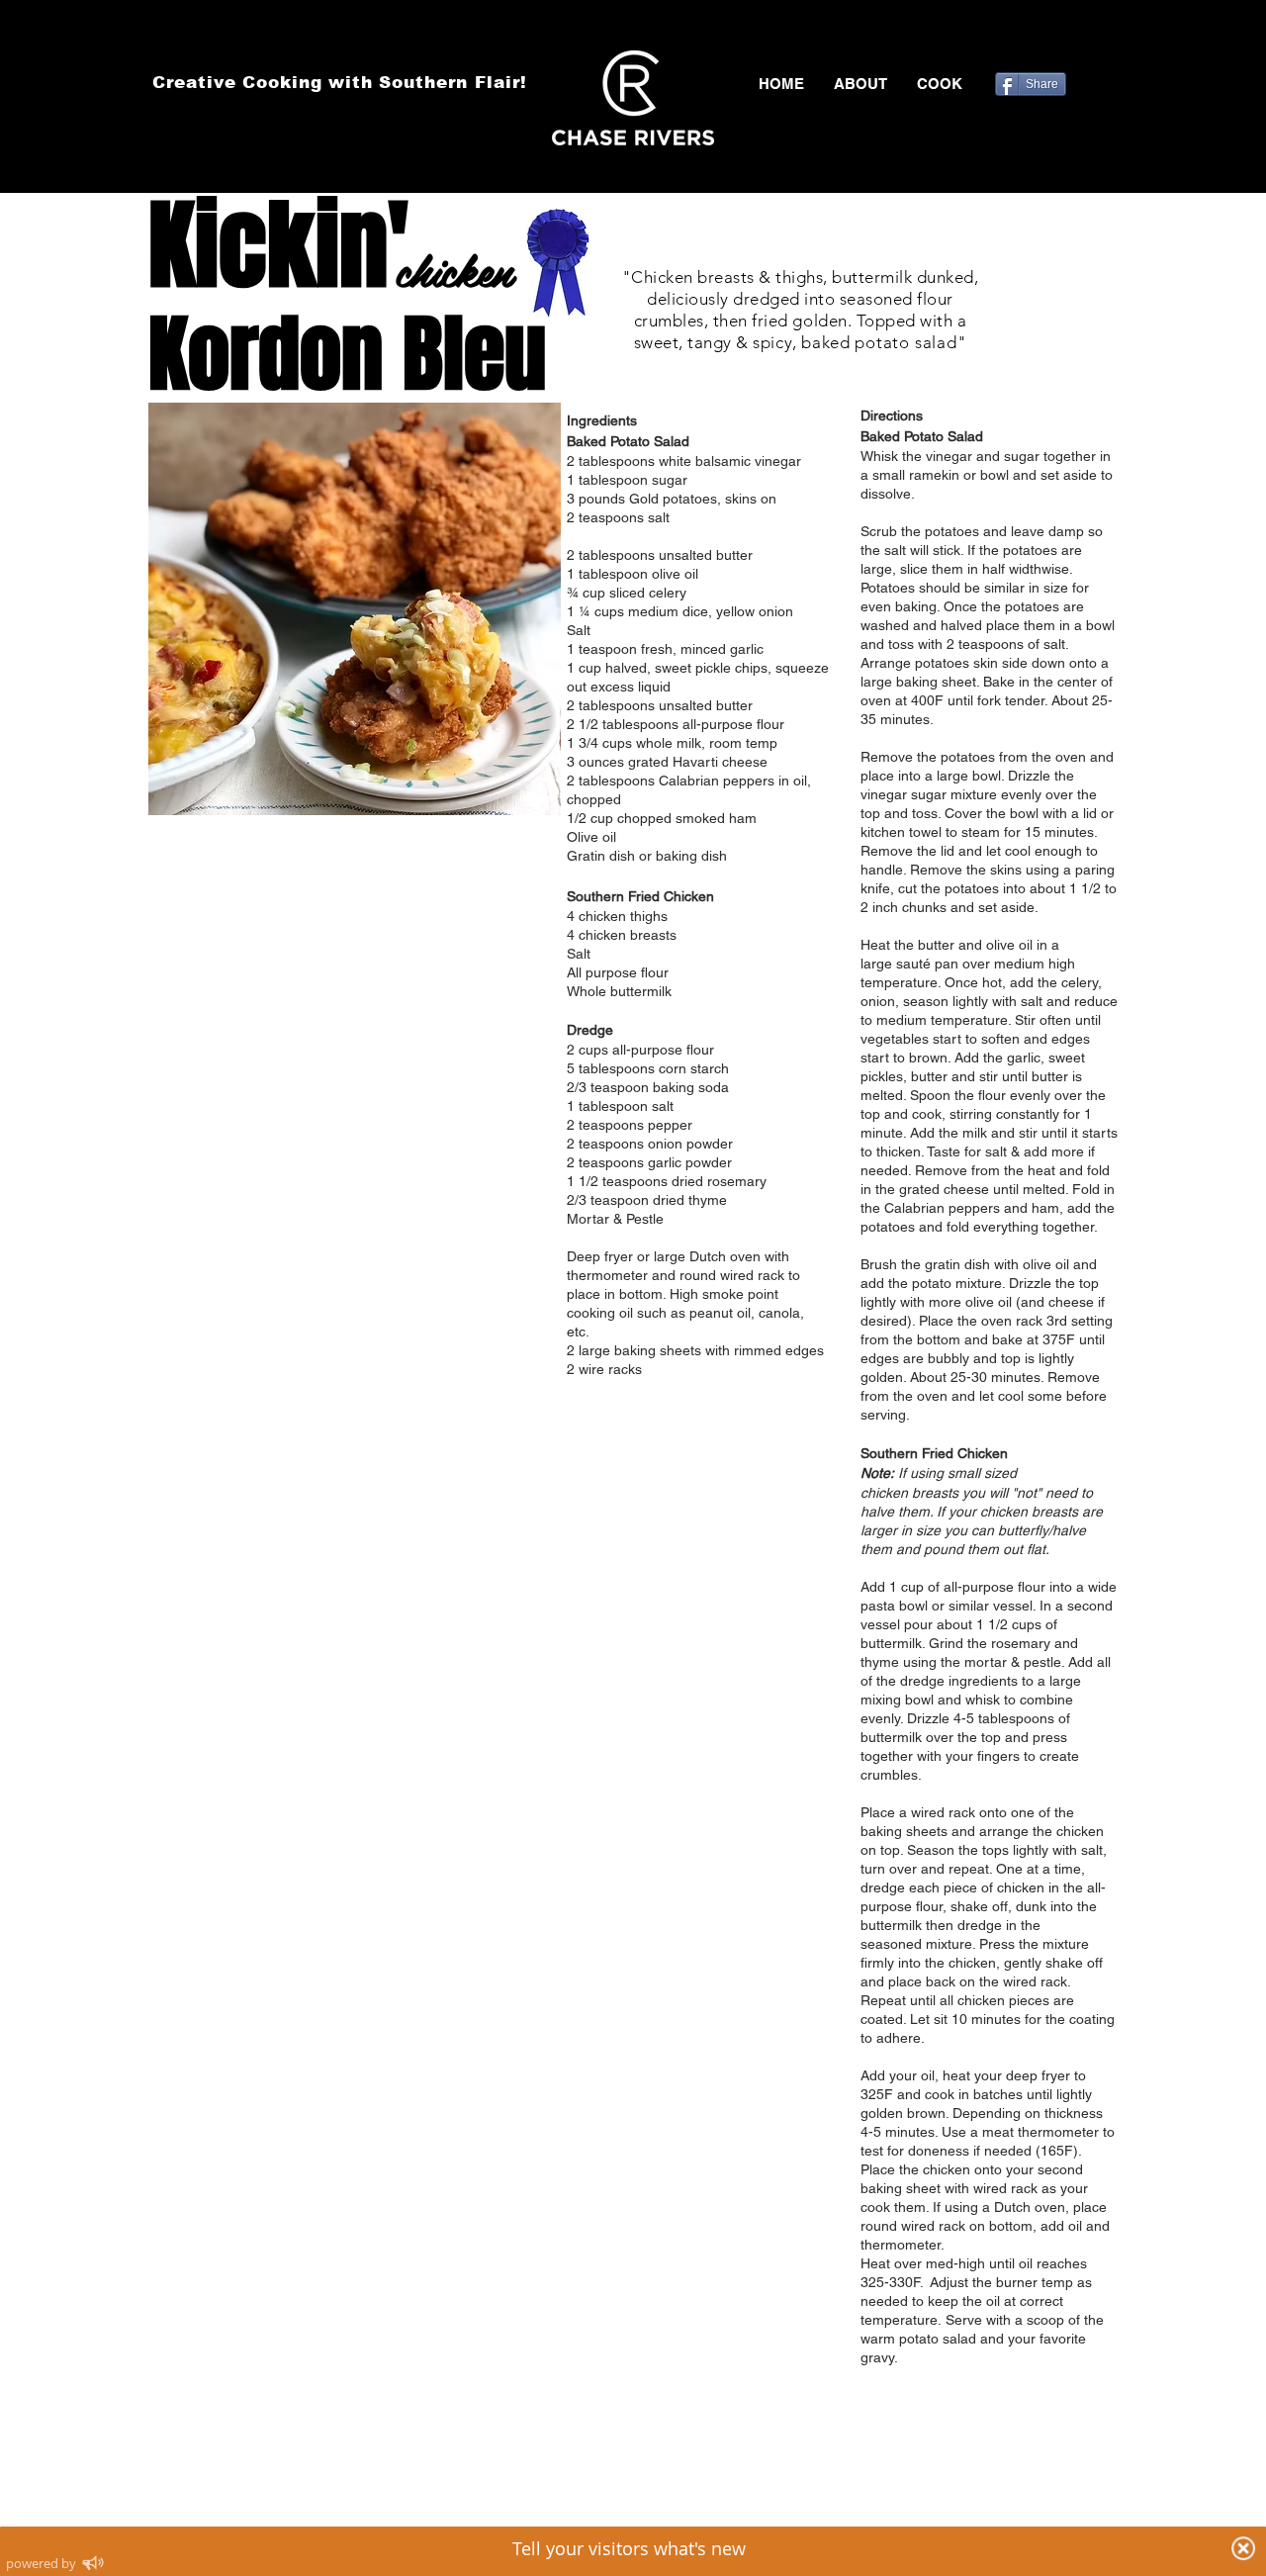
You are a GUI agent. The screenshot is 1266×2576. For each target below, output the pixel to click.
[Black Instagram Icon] (1106, 40)
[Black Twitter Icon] (1048, 40)
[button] (940, 84)
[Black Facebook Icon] (1020, 40)
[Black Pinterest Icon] (1077, 40)
